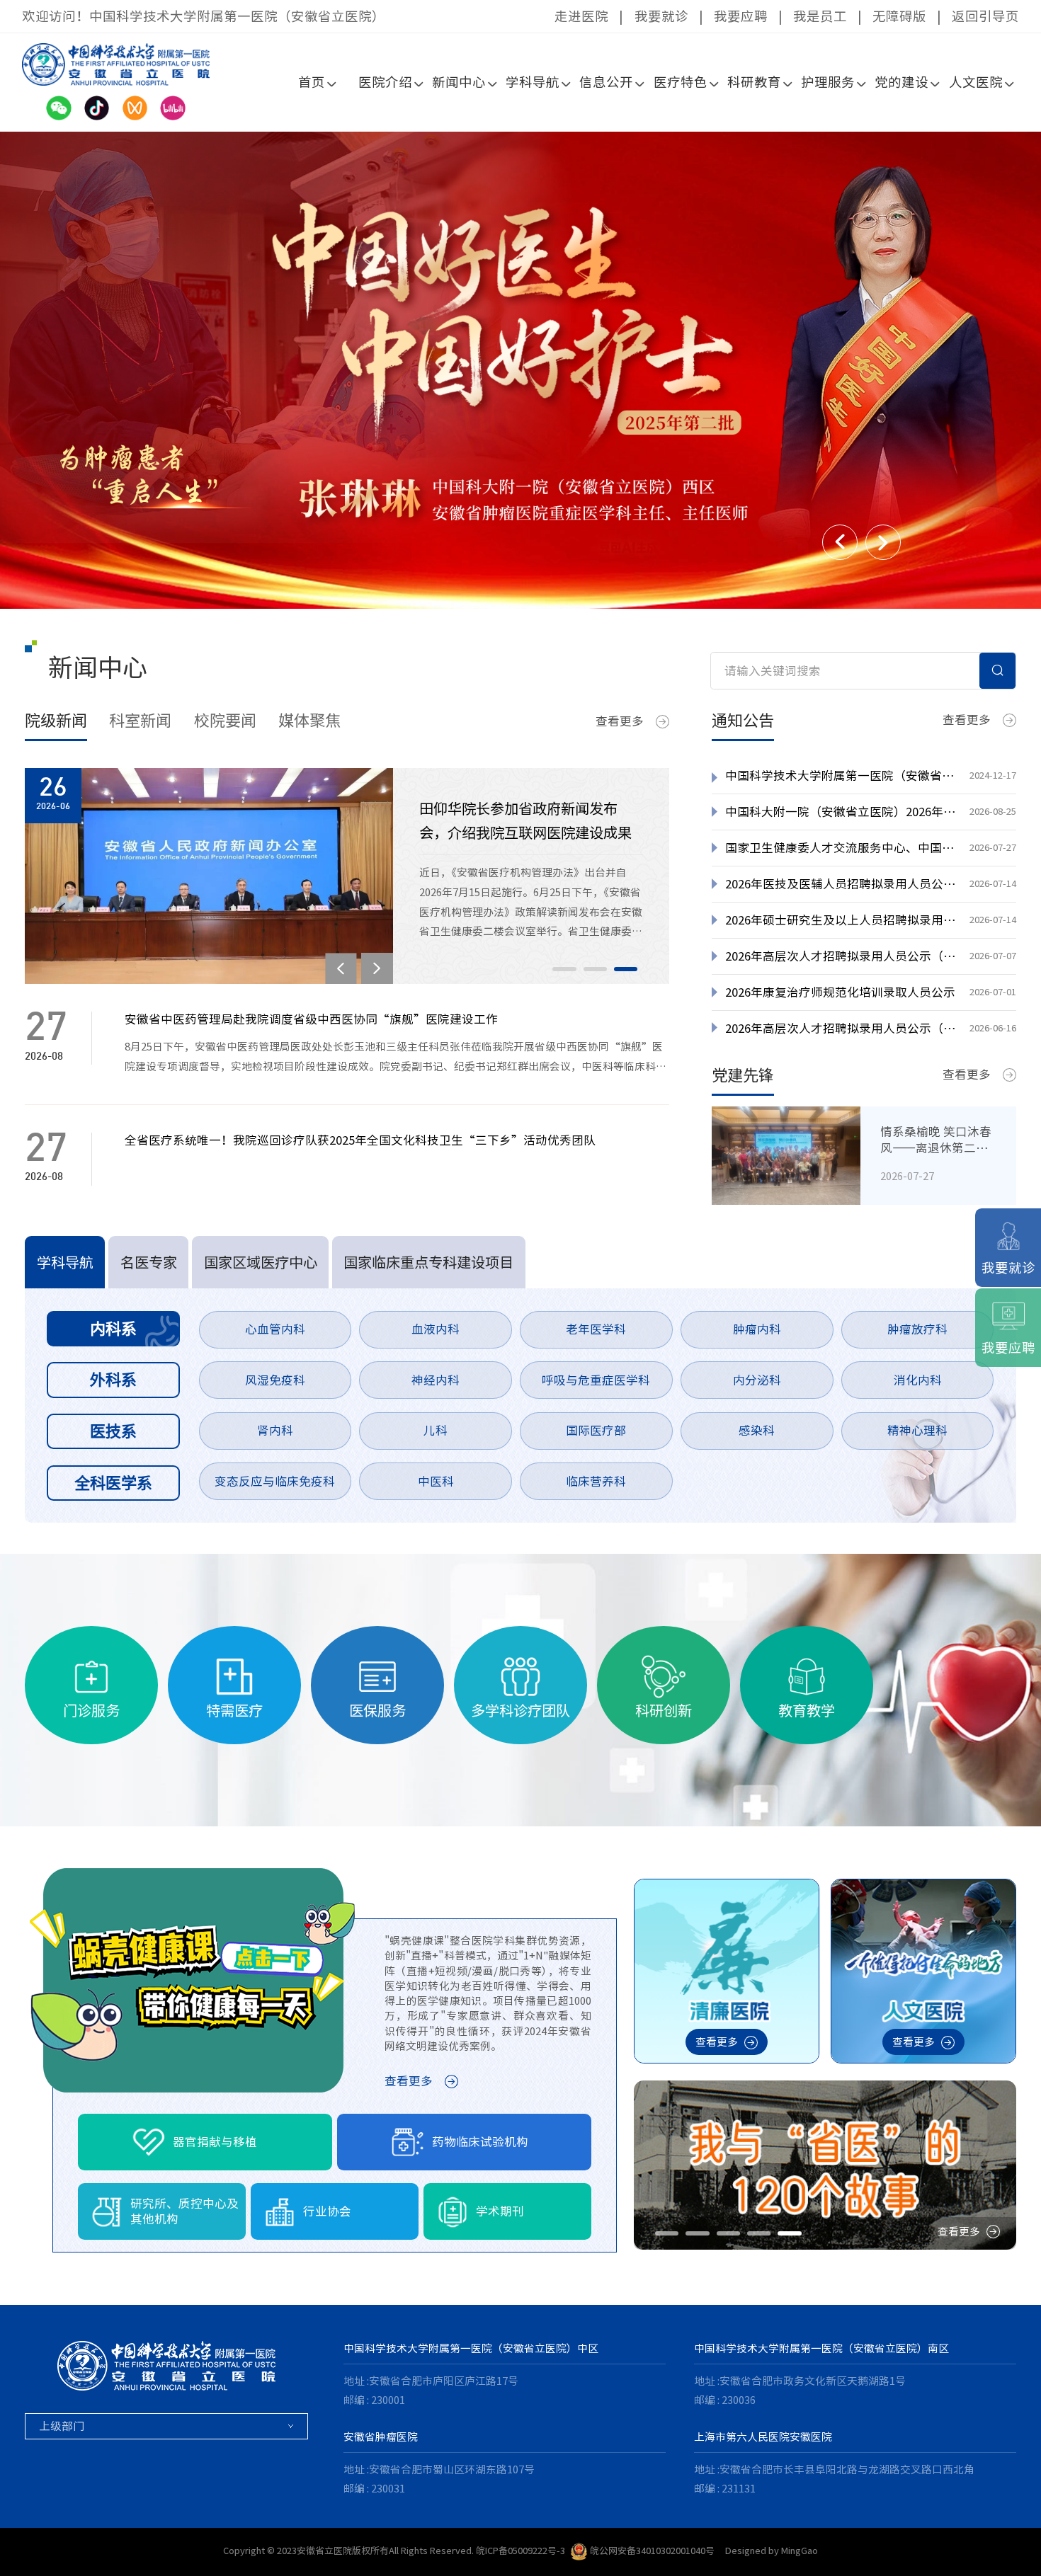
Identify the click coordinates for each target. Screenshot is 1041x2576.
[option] (520, 370)
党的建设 (901, 82)
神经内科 (436, 1380)
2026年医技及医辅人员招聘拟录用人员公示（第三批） (841, 884)
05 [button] (789, 2233)
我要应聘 (741, 16)
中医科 (436, 1481)
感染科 (757, 1430)
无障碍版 (899, 16)
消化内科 (918, 1380)
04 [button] (759, 2233)
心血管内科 (275, 1329)
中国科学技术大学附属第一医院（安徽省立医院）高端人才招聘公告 (841, 775)
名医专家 (149, 1262)
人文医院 (976, 82)
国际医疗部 (596, 1430)
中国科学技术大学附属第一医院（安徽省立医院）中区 (471, 2348)
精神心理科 (917, 1430)
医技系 (113, 1431)
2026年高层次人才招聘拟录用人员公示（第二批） (841, 1028)
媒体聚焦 (309, 720)
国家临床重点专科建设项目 (428, 1262)
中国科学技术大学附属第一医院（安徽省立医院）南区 (821, 2348)
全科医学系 (113, 1483)
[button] (840, 542)
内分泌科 (757, 1380)
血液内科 (436, 1329)
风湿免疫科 (275, 1380)
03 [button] (626, 969)
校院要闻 (225, 720)
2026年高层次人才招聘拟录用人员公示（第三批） (841, 956)
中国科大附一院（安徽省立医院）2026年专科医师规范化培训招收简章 (841, 812)
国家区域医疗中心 (261, 1262)
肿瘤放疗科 (917, 1329)
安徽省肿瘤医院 (381, 2437)
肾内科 (275, 1430)
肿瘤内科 (757, 1329)
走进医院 (581, 16)
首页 (312, 82)
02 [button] (595, 969)
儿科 (436, 1430)
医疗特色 (681, 82)
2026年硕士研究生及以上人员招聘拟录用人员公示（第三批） (841, 920)
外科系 (113, 1379)
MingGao (800, 2551)
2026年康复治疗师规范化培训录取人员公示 (840, 992)
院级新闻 (56, 720)
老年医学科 (596, 1329)
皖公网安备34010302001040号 (652, 2551)
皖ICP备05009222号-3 (520, 2551)
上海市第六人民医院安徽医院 (763, 2437)
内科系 (113, 1328)
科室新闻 (140, 720)
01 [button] (564, 969)
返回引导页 (985, 16)
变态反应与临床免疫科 (275, 1481)
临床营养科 (596, 1481)
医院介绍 (385, 82)
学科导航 (533, 82)
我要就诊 (661, 16)
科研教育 (754, 82)
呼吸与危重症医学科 (596, 1380)
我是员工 (820, 16)
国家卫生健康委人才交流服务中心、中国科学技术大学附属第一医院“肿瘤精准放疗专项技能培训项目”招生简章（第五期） (841, 848)
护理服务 (828, 82)
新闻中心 (459, 82)
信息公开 (606, 82)
